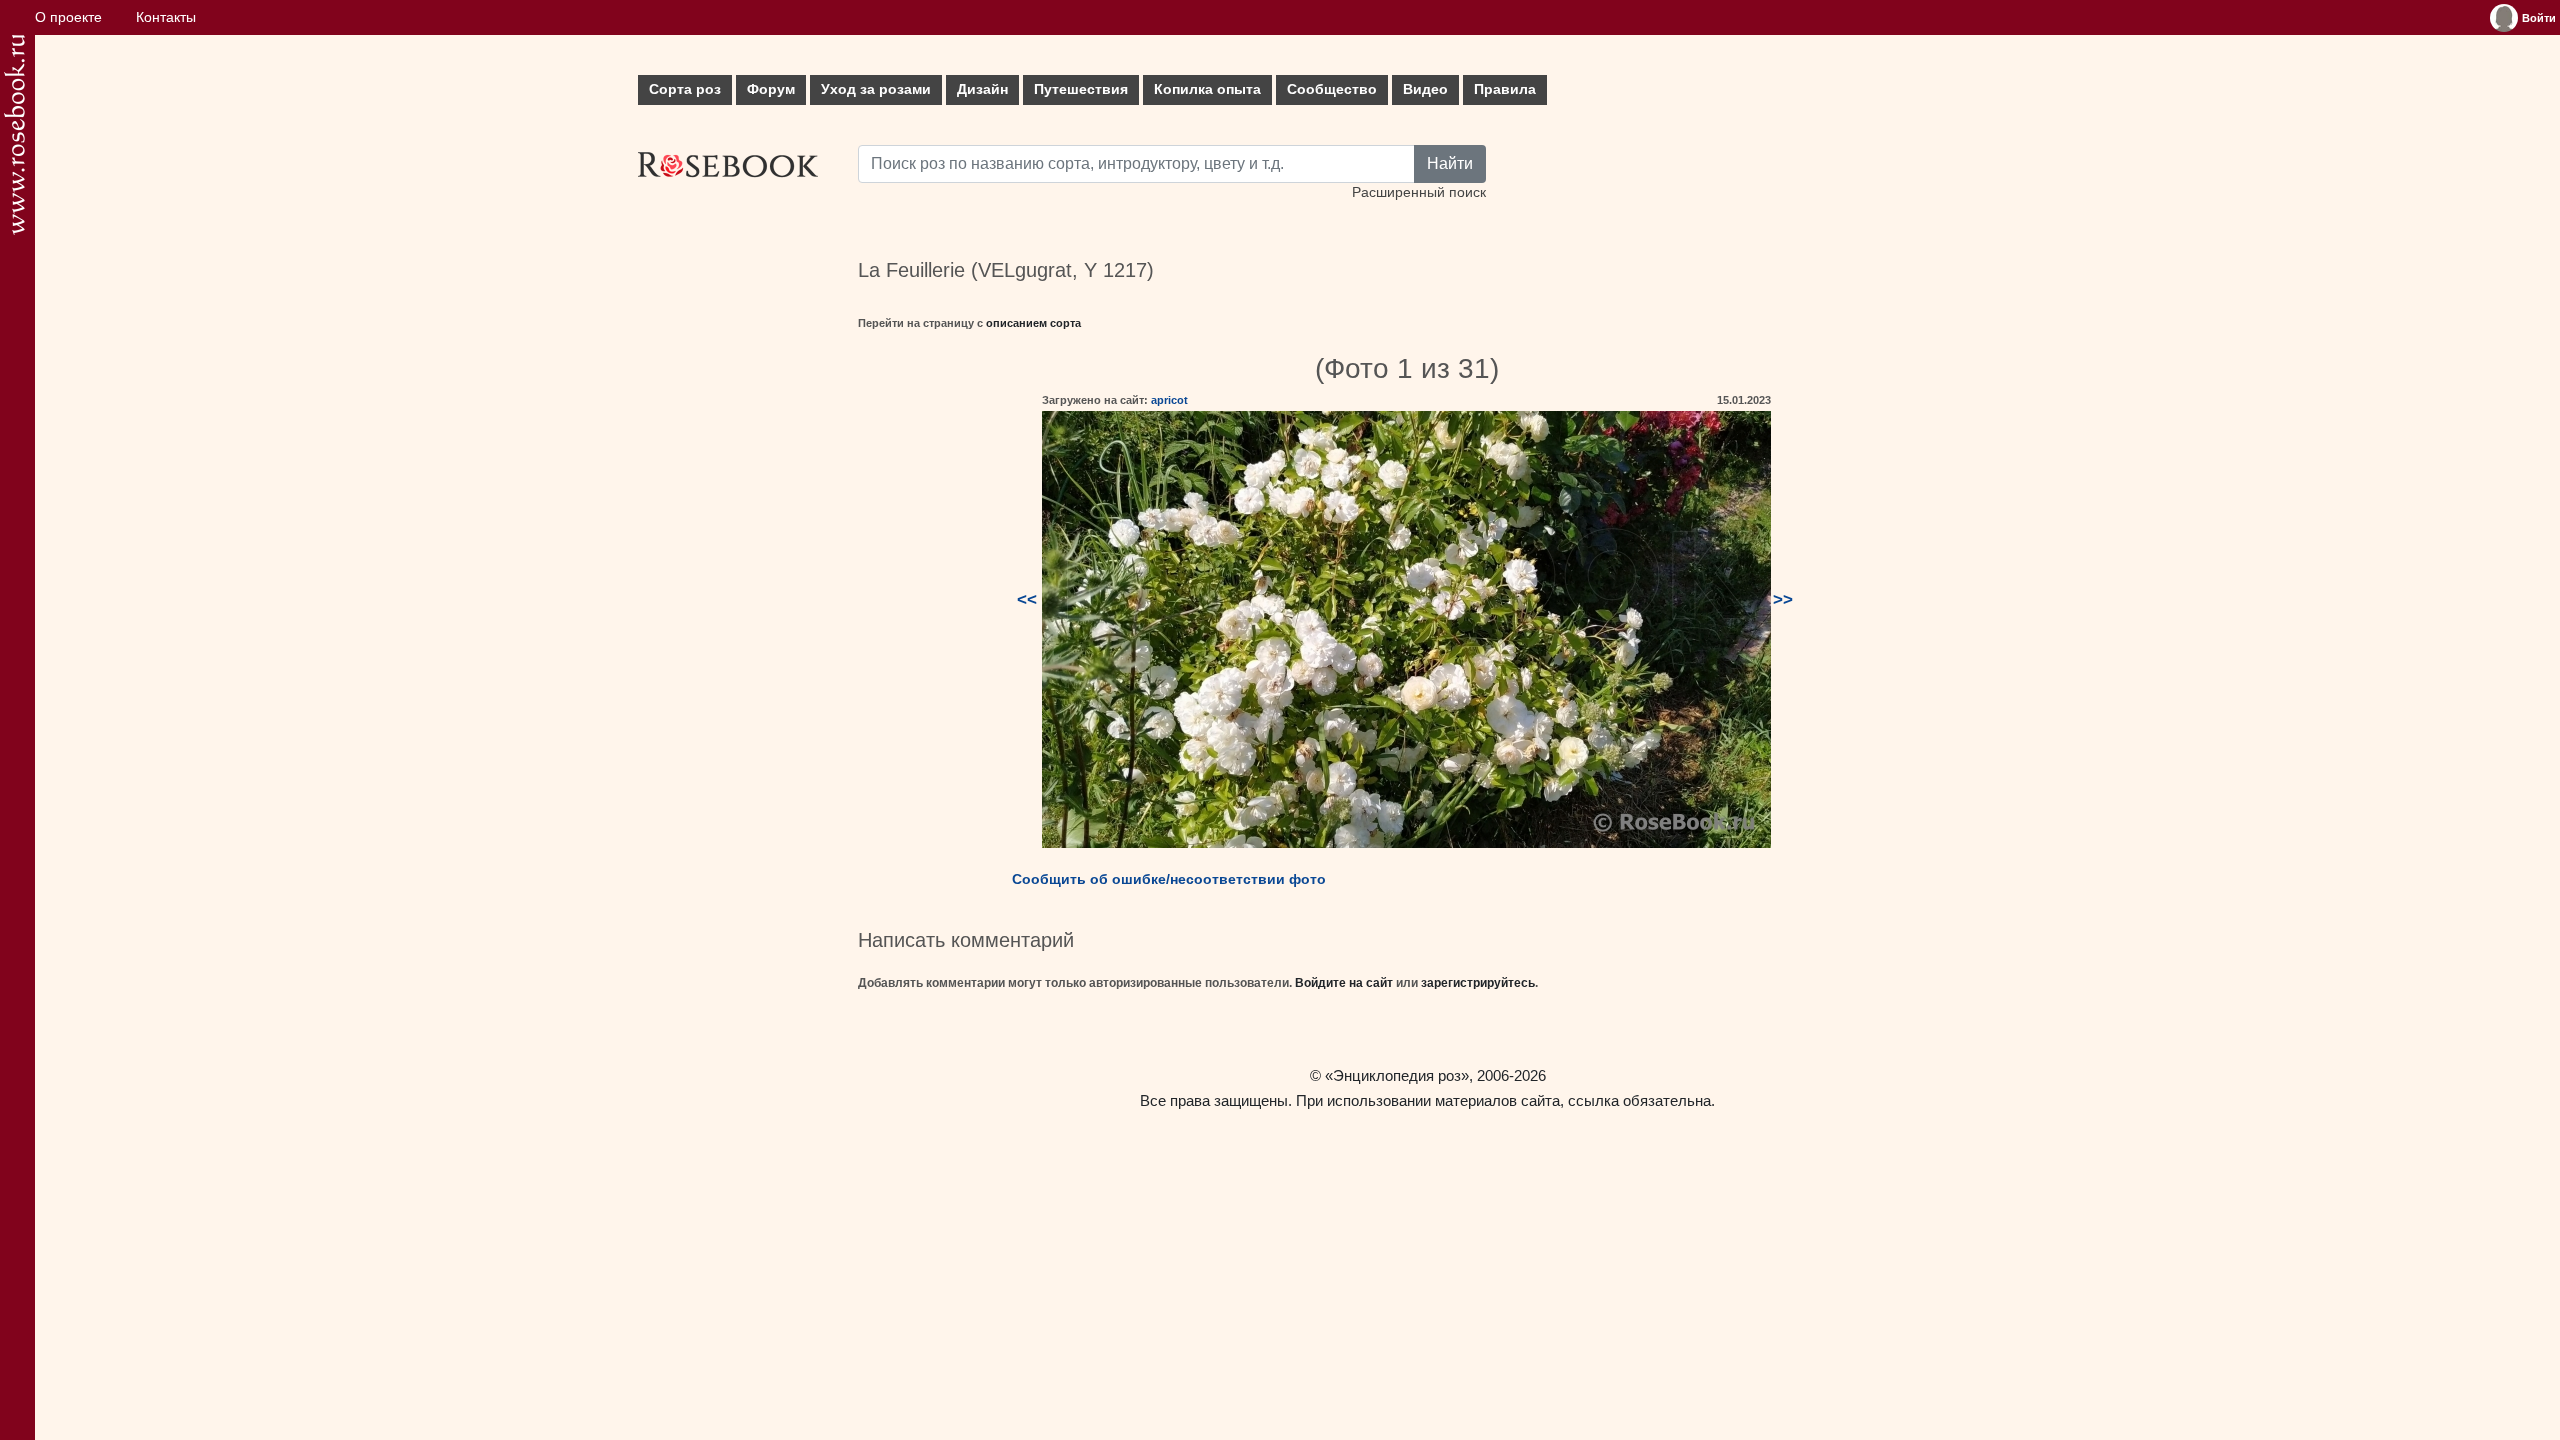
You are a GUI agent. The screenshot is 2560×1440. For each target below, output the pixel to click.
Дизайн (982, 89)
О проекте (68, 17)
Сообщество (1332, 89)
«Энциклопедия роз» (1397, 1075)
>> (1783, 599)
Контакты (166, 17)
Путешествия (1081, 89)
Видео (1425, 89)
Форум (771, 89)
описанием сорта (1033, 323)
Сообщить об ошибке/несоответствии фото (1169, 879)
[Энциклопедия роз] (14, 134)
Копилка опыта (1207, 89)
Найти (1450, 163)
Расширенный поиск (1419, 192)
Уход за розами (876, 89)
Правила (1505, 89)
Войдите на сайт (1344, 983)
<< (1027, 599)
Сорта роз (685, 89)
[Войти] (2504, 18)
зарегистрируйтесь (1478, 983)
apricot (1169, 400)
